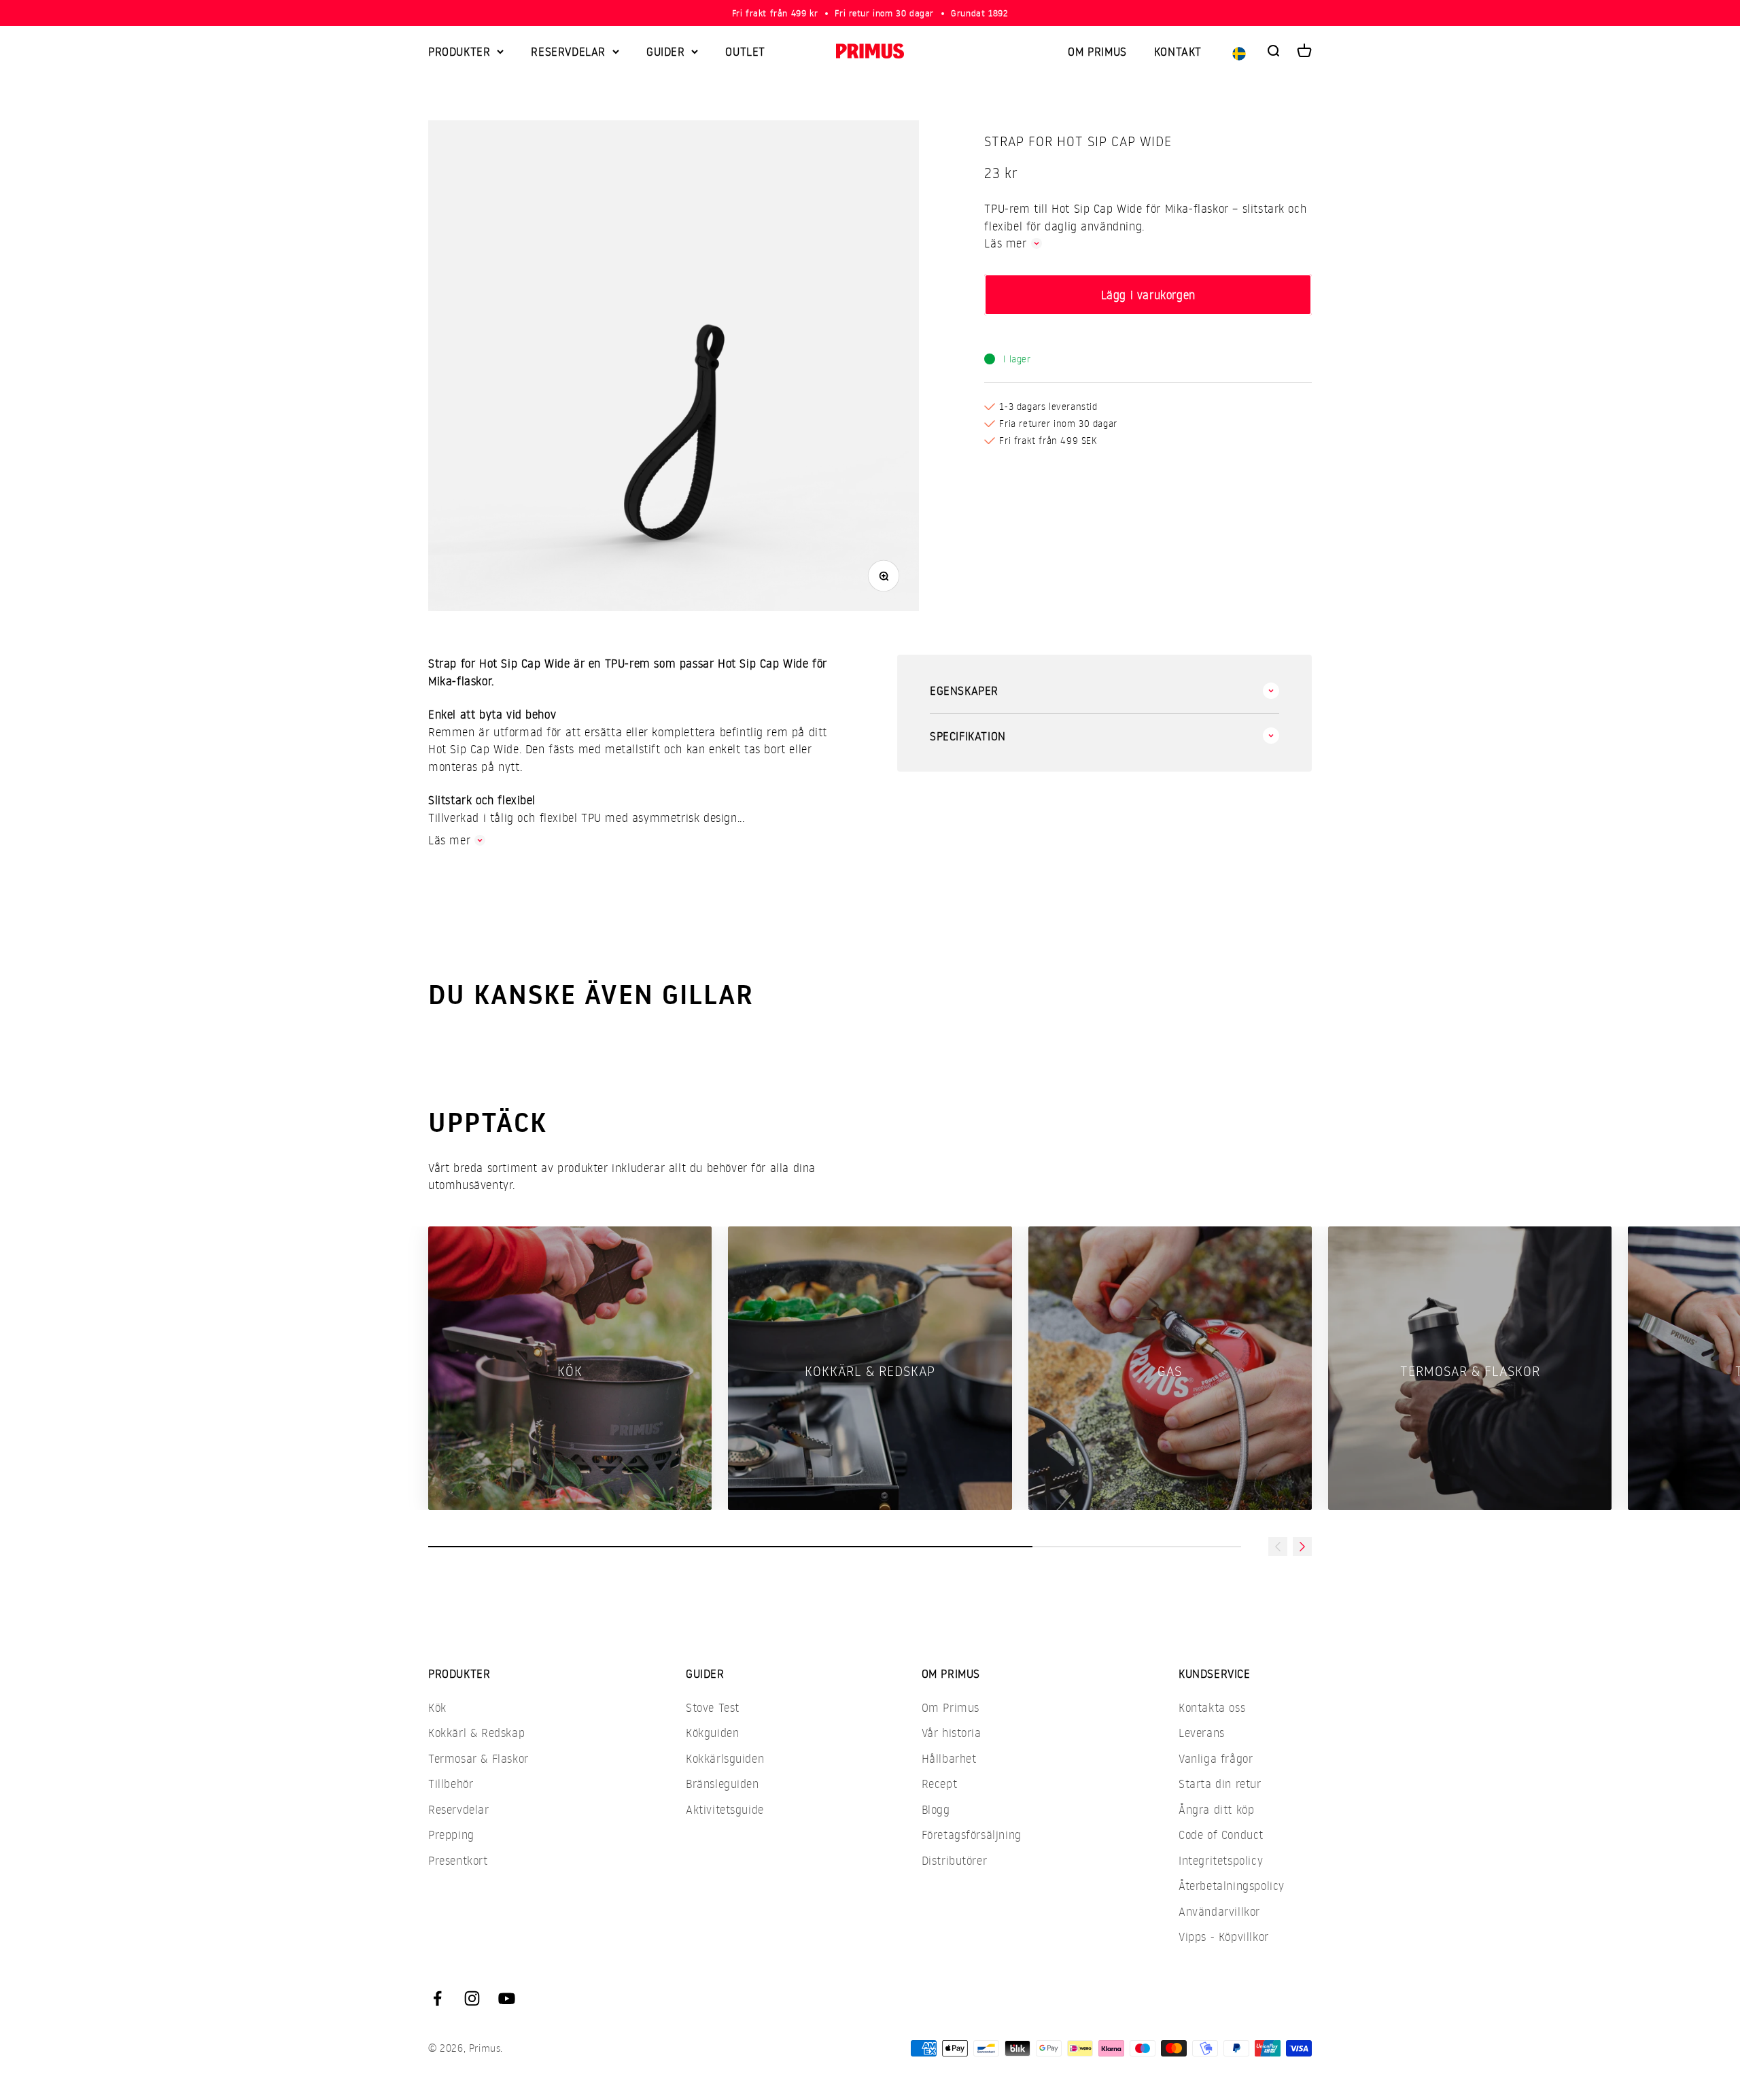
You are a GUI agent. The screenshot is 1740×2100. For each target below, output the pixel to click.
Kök (437, 1707)
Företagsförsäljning (972, 1835)
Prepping (451, 1835)
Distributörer (955, 1860)
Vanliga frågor (1216, 1758)
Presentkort (458, 1860)
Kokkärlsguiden (725, 1758)
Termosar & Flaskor (478, 1758)
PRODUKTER (459, 51)
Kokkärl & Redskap (476, 1733)
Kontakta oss (1212, 1707)
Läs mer (1005, 243)
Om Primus (951, 1707)
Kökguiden (712, 1733)
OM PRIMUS (1097, 51)
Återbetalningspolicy (1232, 1886)
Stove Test (713, 1707)
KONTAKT (1178, 51)
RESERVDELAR (568, 51)
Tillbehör (451, 1784)
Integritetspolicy (1221, 1860)
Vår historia (952, 1733)
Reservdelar (459, 1809)
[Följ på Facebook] (437, 1998)
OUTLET (745, 51)
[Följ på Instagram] (472, 1998)
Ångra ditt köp (1216, 1809)
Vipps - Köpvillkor (1224, 1937)
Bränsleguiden (723, 1784)
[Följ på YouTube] (507, 1998)
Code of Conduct (1221, 1835)
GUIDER (666, 51)
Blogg (936, 1809)
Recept (940, 1784)
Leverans (1202, 1733)
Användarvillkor (1219, 1911)
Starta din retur (1220, 1784)
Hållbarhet (949, 1758)
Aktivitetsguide (725, 1809)
